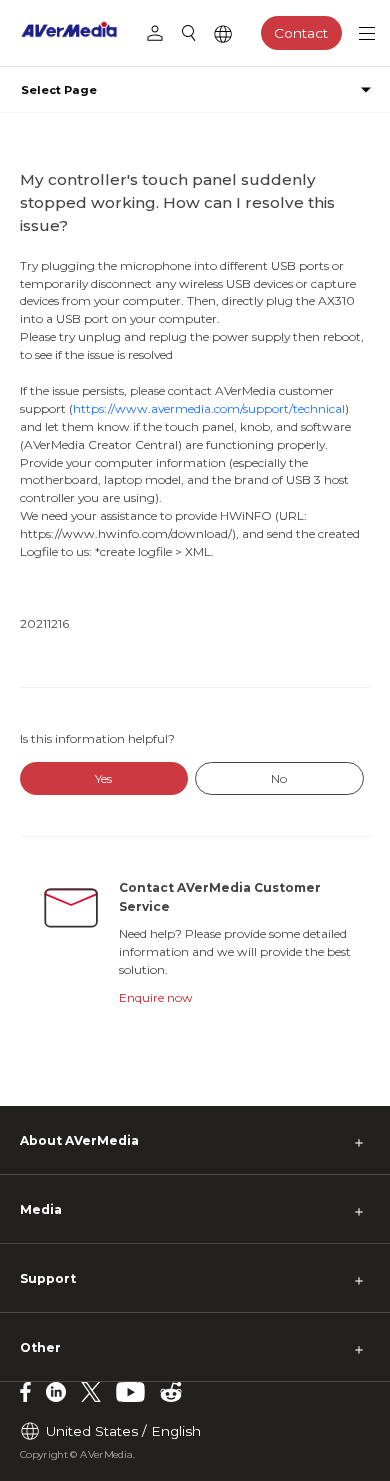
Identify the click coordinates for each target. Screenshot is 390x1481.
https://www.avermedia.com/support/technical (209, 408)
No (279, 778)
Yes (103, 778)
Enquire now (156, 997)
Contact (301, 33)
